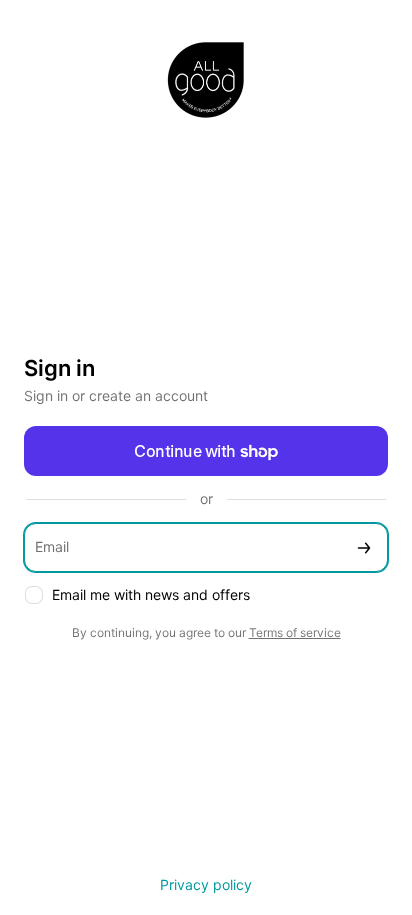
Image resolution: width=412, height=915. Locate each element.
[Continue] (364, 547)
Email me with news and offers (151, 594)
